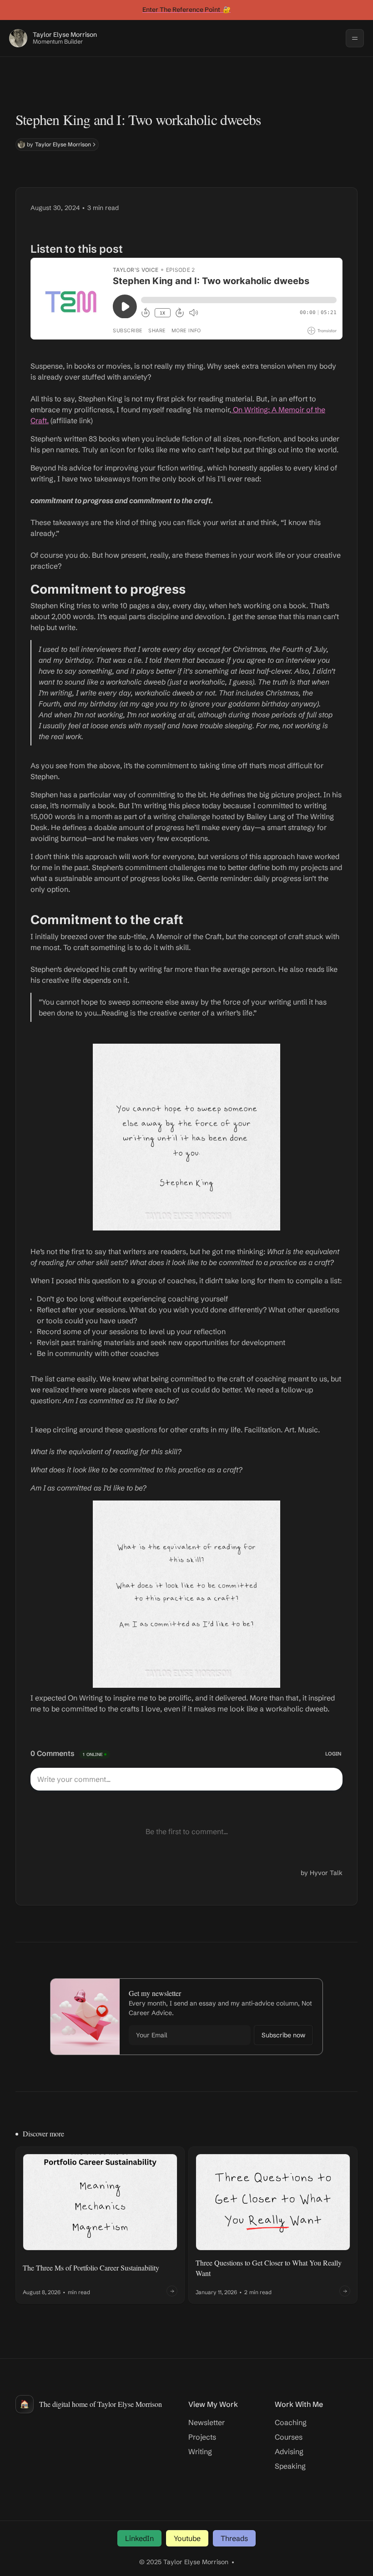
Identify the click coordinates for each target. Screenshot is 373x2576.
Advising (289, 2451)
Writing (200, 2451)
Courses (289, 2437)
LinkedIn (139, 2538)
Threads (234, 2538)
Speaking (290, 2466)
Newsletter (207, 2422)
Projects (202, 2437)
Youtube (187, 2538)
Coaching (291, 2422)
